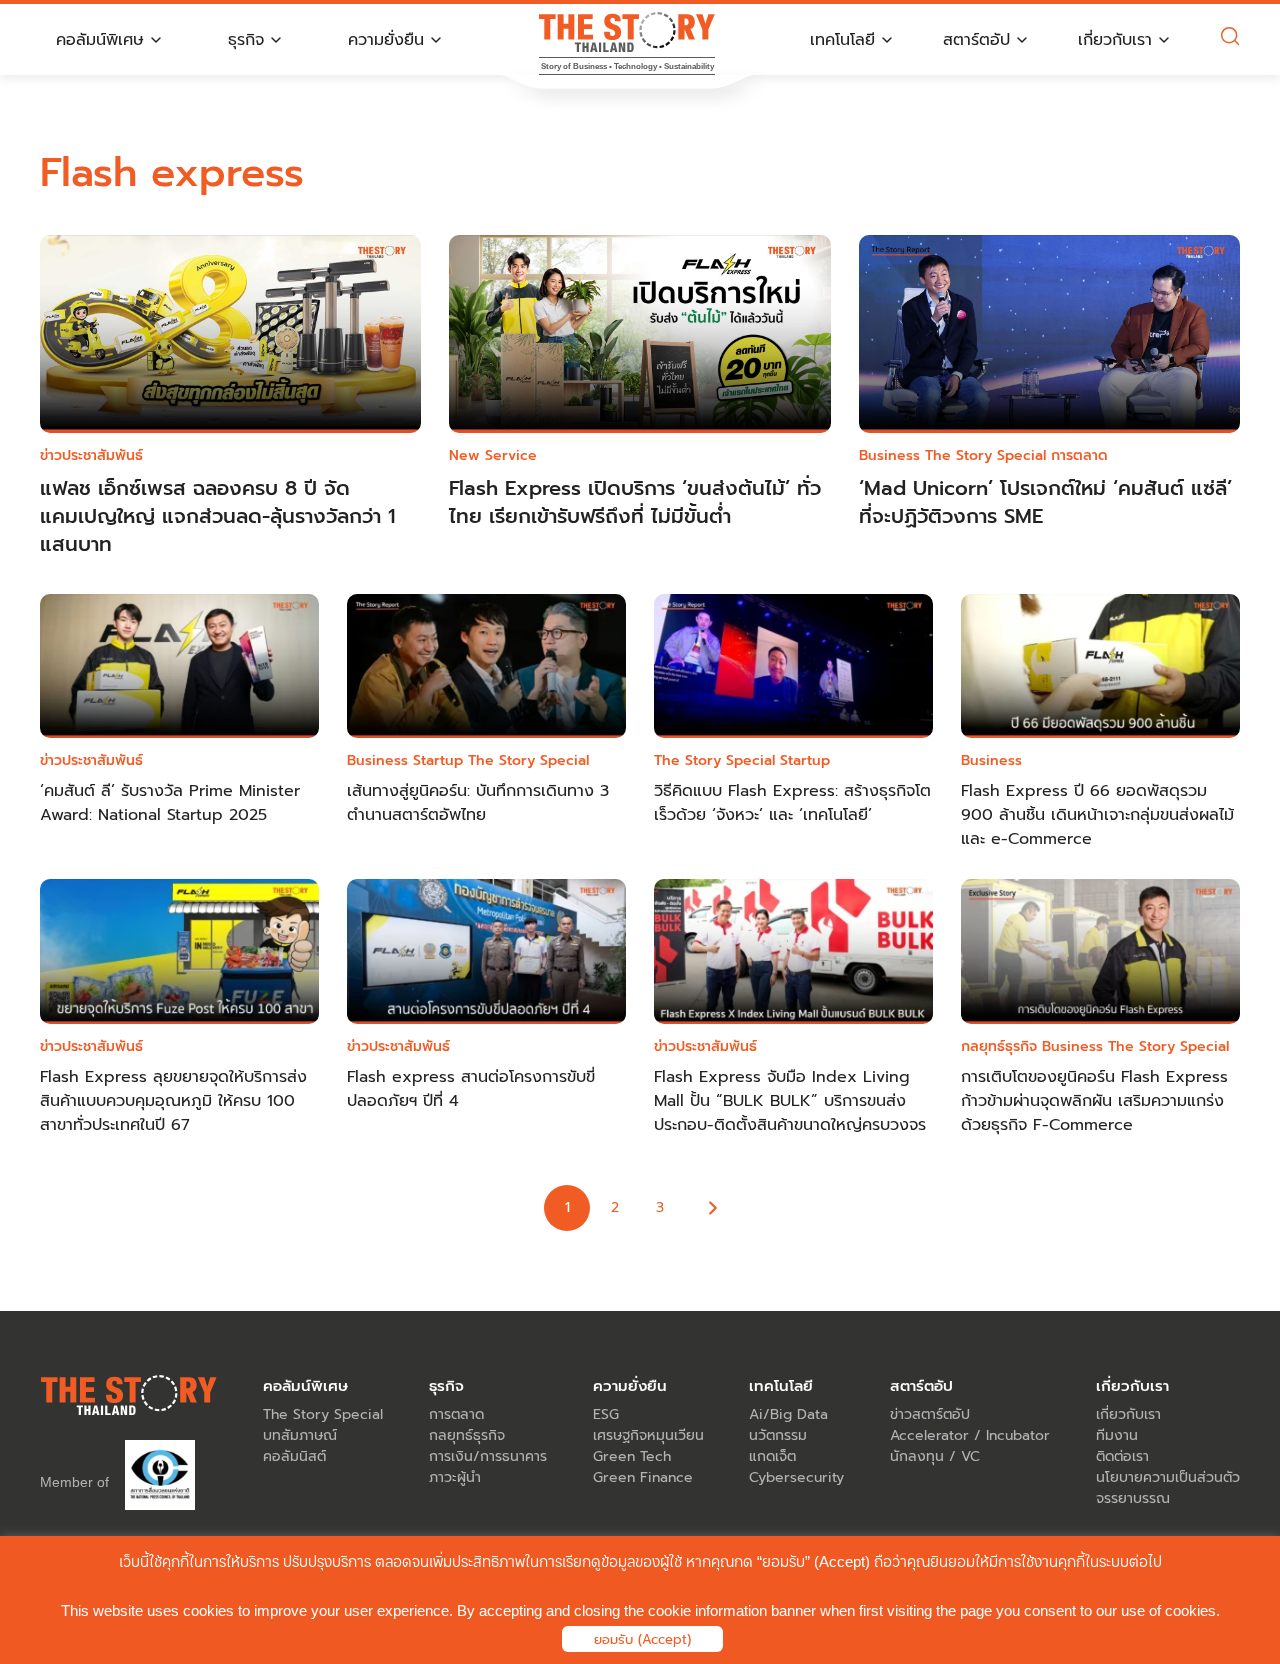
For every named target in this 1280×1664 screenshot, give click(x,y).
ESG (606, 1414)
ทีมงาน (1117, 1435)
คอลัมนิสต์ (294, 1456)
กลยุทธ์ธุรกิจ (999, 1046)
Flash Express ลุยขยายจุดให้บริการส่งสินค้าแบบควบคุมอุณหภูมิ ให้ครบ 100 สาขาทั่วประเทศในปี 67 (173, 1101)
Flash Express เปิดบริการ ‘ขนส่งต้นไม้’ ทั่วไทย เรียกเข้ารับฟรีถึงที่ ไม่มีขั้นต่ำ (635, 502)
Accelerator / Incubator (970, 1435)
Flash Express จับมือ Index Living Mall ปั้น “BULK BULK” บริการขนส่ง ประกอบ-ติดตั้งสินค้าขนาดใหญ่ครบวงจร (790, 1101)
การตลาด (1079, 455)
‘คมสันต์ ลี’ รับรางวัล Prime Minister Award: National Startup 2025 (170, 803)
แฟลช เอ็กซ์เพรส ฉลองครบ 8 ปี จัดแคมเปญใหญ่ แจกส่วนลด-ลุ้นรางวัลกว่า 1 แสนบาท (217, 516)
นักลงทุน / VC (935, 1456)
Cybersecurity (796, 1477)
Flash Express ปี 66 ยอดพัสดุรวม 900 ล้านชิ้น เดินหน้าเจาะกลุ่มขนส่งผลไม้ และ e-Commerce (1097, 815)
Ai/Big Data (788, 1414)
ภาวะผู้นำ (455, 1477)
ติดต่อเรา (1122, 1456)
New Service (493, 455)
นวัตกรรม (778, 1435)
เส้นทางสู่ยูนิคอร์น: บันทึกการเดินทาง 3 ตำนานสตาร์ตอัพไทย (478, 803)
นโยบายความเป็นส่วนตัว (1168, 1477)
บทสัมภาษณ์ (300, 1435)
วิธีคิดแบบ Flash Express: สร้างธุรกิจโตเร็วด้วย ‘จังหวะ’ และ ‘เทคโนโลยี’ (792, 803)
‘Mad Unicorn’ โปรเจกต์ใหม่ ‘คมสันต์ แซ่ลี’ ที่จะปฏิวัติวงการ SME (1045, 502)
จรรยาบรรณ (1133, 1498)
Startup (438, 760)
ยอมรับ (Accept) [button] (642, 1639)
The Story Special (985, 455)
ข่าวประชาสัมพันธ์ (91, 455)
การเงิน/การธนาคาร (488, 1456)
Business (889, 455)
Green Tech (632, 1456)
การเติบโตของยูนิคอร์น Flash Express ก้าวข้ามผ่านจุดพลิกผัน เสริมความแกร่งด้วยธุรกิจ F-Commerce (1094, 1101)
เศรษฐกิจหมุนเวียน (648, 1435)
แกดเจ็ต (772, 1456)
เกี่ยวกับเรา (1128, 1414)
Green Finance (643, 1477)
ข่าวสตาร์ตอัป (930, 1414)
